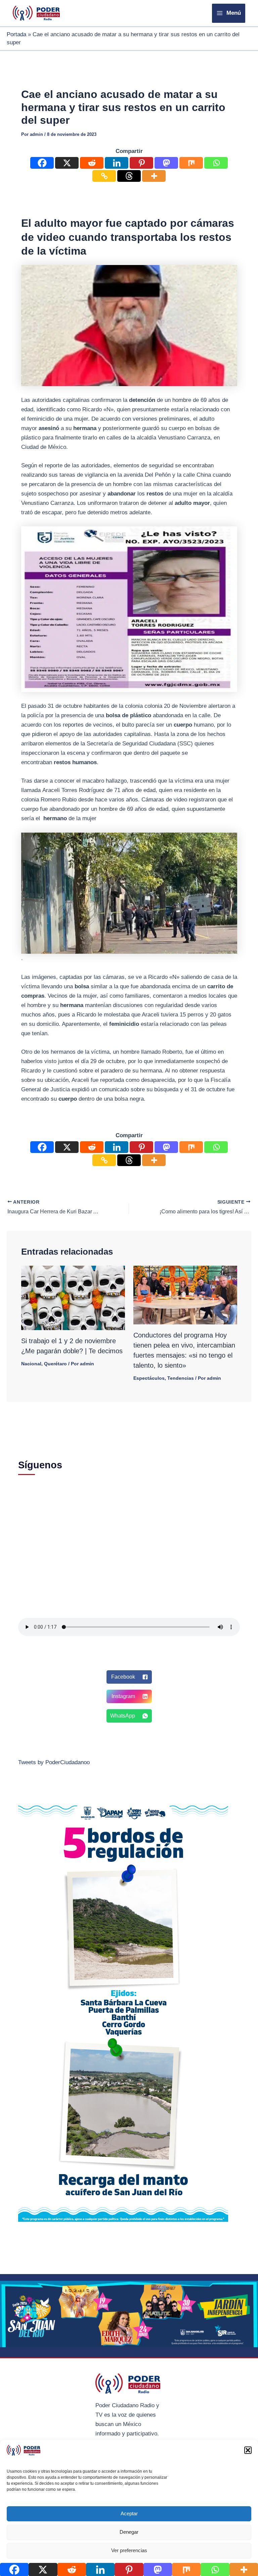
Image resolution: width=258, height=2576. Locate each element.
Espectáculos (149, 1378)
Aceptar (129, 2513)
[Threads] (129, 176)
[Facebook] (42, 163)
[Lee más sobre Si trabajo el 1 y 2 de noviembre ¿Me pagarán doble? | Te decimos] (73, 1297)
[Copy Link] (104, 176)
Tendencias (181, 1378)
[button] (248, 2450)
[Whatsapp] (216, 163)
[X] (67, 163)
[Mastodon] (166, 163)
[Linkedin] (117, 163)
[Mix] (191, 163)
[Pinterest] (141, 163)
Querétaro (55, 1364)
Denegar (129, 2532)
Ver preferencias (129, 2550)
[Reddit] (92, 163)
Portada (16, 34)
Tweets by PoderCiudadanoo (54, 1762)
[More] (154, 176)
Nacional (31, 1364)
